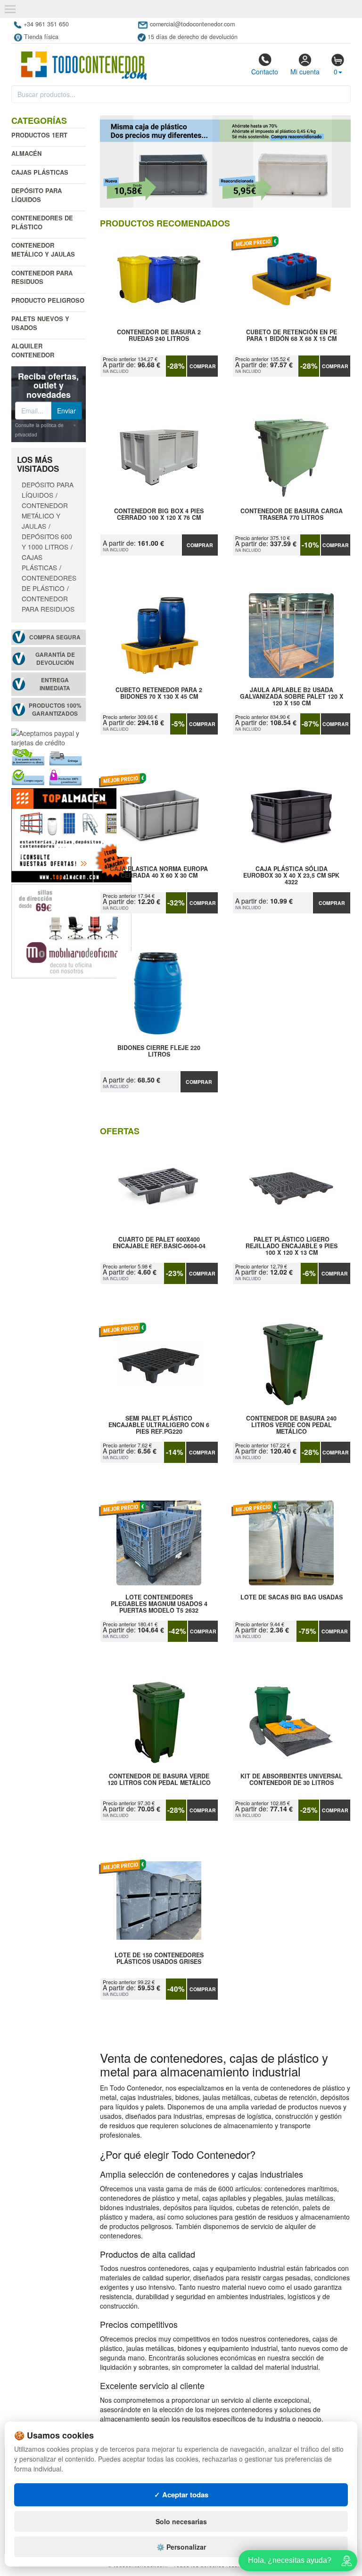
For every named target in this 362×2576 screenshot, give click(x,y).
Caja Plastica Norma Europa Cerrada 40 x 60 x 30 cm (159, 872)
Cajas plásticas (40, 172)
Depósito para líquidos (37, 195)
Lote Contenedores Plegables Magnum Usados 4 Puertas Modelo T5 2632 (159, 1604)
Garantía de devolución (55, 659)
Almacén (26, 153)
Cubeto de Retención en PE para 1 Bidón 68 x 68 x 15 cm (292, 336)
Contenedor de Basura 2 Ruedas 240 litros (159, 336)
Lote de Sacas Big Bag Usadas (292, 1598)
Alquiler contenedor (33, 350)
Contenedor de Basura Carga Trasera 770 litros (292, 515)
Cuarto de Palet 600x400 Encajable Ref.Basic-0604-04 (159, 1243)
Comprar (203, 366)
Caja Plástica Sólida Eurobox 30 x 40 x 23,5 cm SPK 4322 (291, 875)
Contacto (265, 72)
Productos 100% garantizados (55, 710)
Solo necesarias (181, 2521)
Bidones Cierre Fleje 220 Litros (159, 1051)
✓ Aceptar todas (181, 2495)
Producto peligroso (48, 300)
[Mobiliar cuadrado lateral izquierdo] (71, 930)
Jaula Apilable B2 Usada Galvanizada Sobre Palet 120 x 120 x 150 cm (292, 696)
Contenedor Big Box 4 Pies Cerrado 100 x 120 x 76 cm (159, 515)
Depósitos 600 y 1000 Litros (47, 541)
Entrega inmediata (55, 684)
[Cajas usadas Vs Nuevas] (226, 162)
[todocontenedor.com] (84, 61)
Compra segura (55, 637)
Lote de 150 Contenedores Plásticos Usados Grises (159, 1959)
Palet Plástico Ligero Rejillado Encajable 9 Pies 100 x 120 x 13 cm (292, 1246)
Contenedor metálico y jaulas (43, 250)
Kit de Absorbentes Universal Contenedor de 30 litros (292, 1780)
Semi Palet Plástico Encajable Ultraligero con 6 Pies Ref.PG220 (159, 1425)
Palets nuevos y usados (40, 323)
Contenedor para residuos (42, 277)
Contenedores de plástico (42, 222)
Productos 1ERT (39, 135)
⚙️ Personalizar (181, 2547)
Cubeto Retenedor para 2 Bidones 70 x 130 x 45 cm (159, 694)
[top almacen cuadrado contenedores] (71, 834)
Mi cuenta (305, 72)
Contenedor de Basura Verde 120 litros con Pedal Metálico (159, 1780)
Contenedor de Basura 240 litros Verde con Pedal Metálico (291, 1425)
